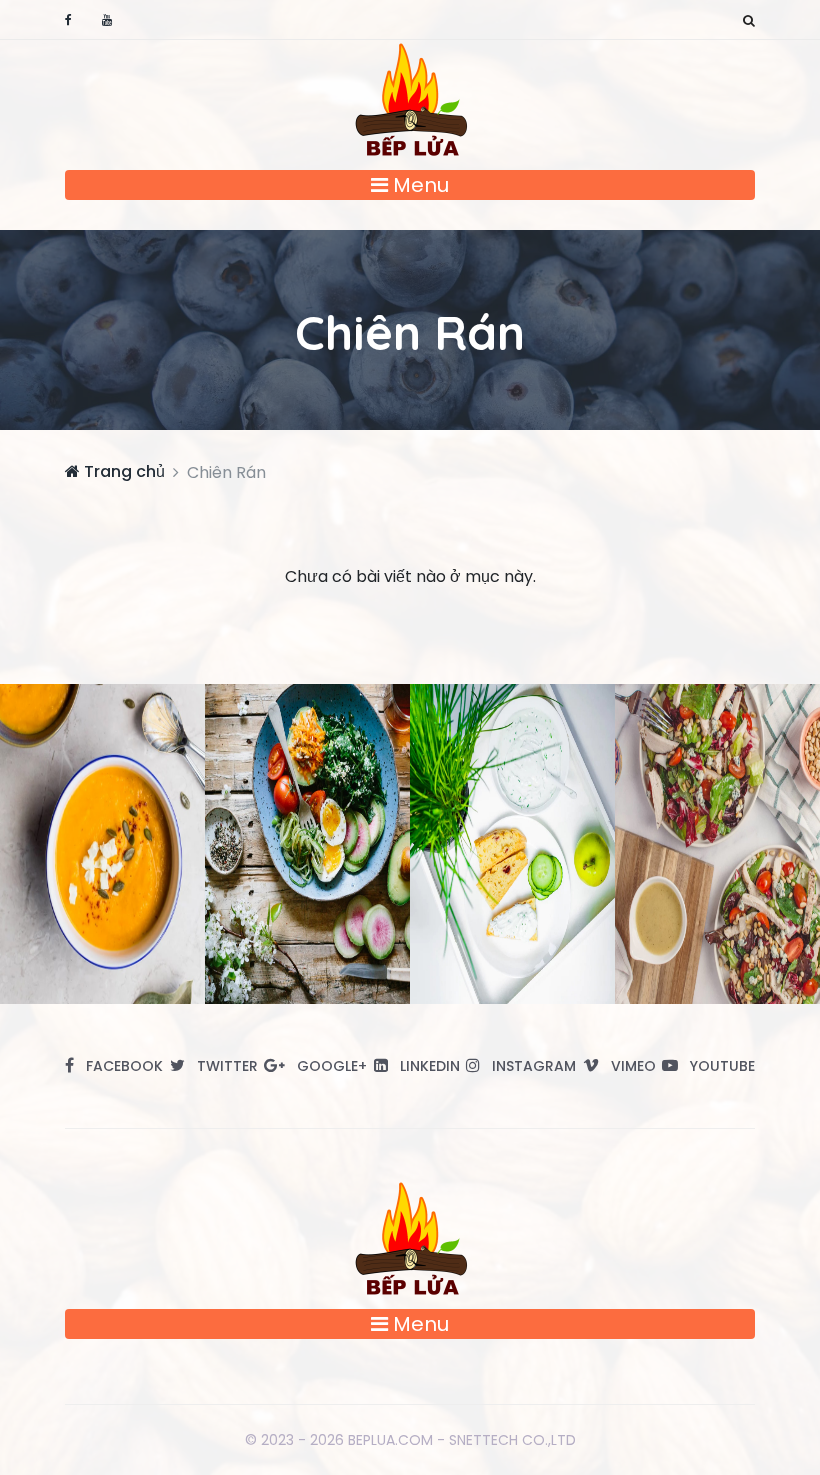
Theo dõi (109, 843)
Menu (418, 185)
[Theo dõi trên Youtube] (107, 20)
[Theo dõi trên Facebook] (68, 20)
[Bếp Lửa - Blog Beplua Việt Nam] (410, 98)
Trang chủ (122, 471)
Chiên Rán (410, 332)
